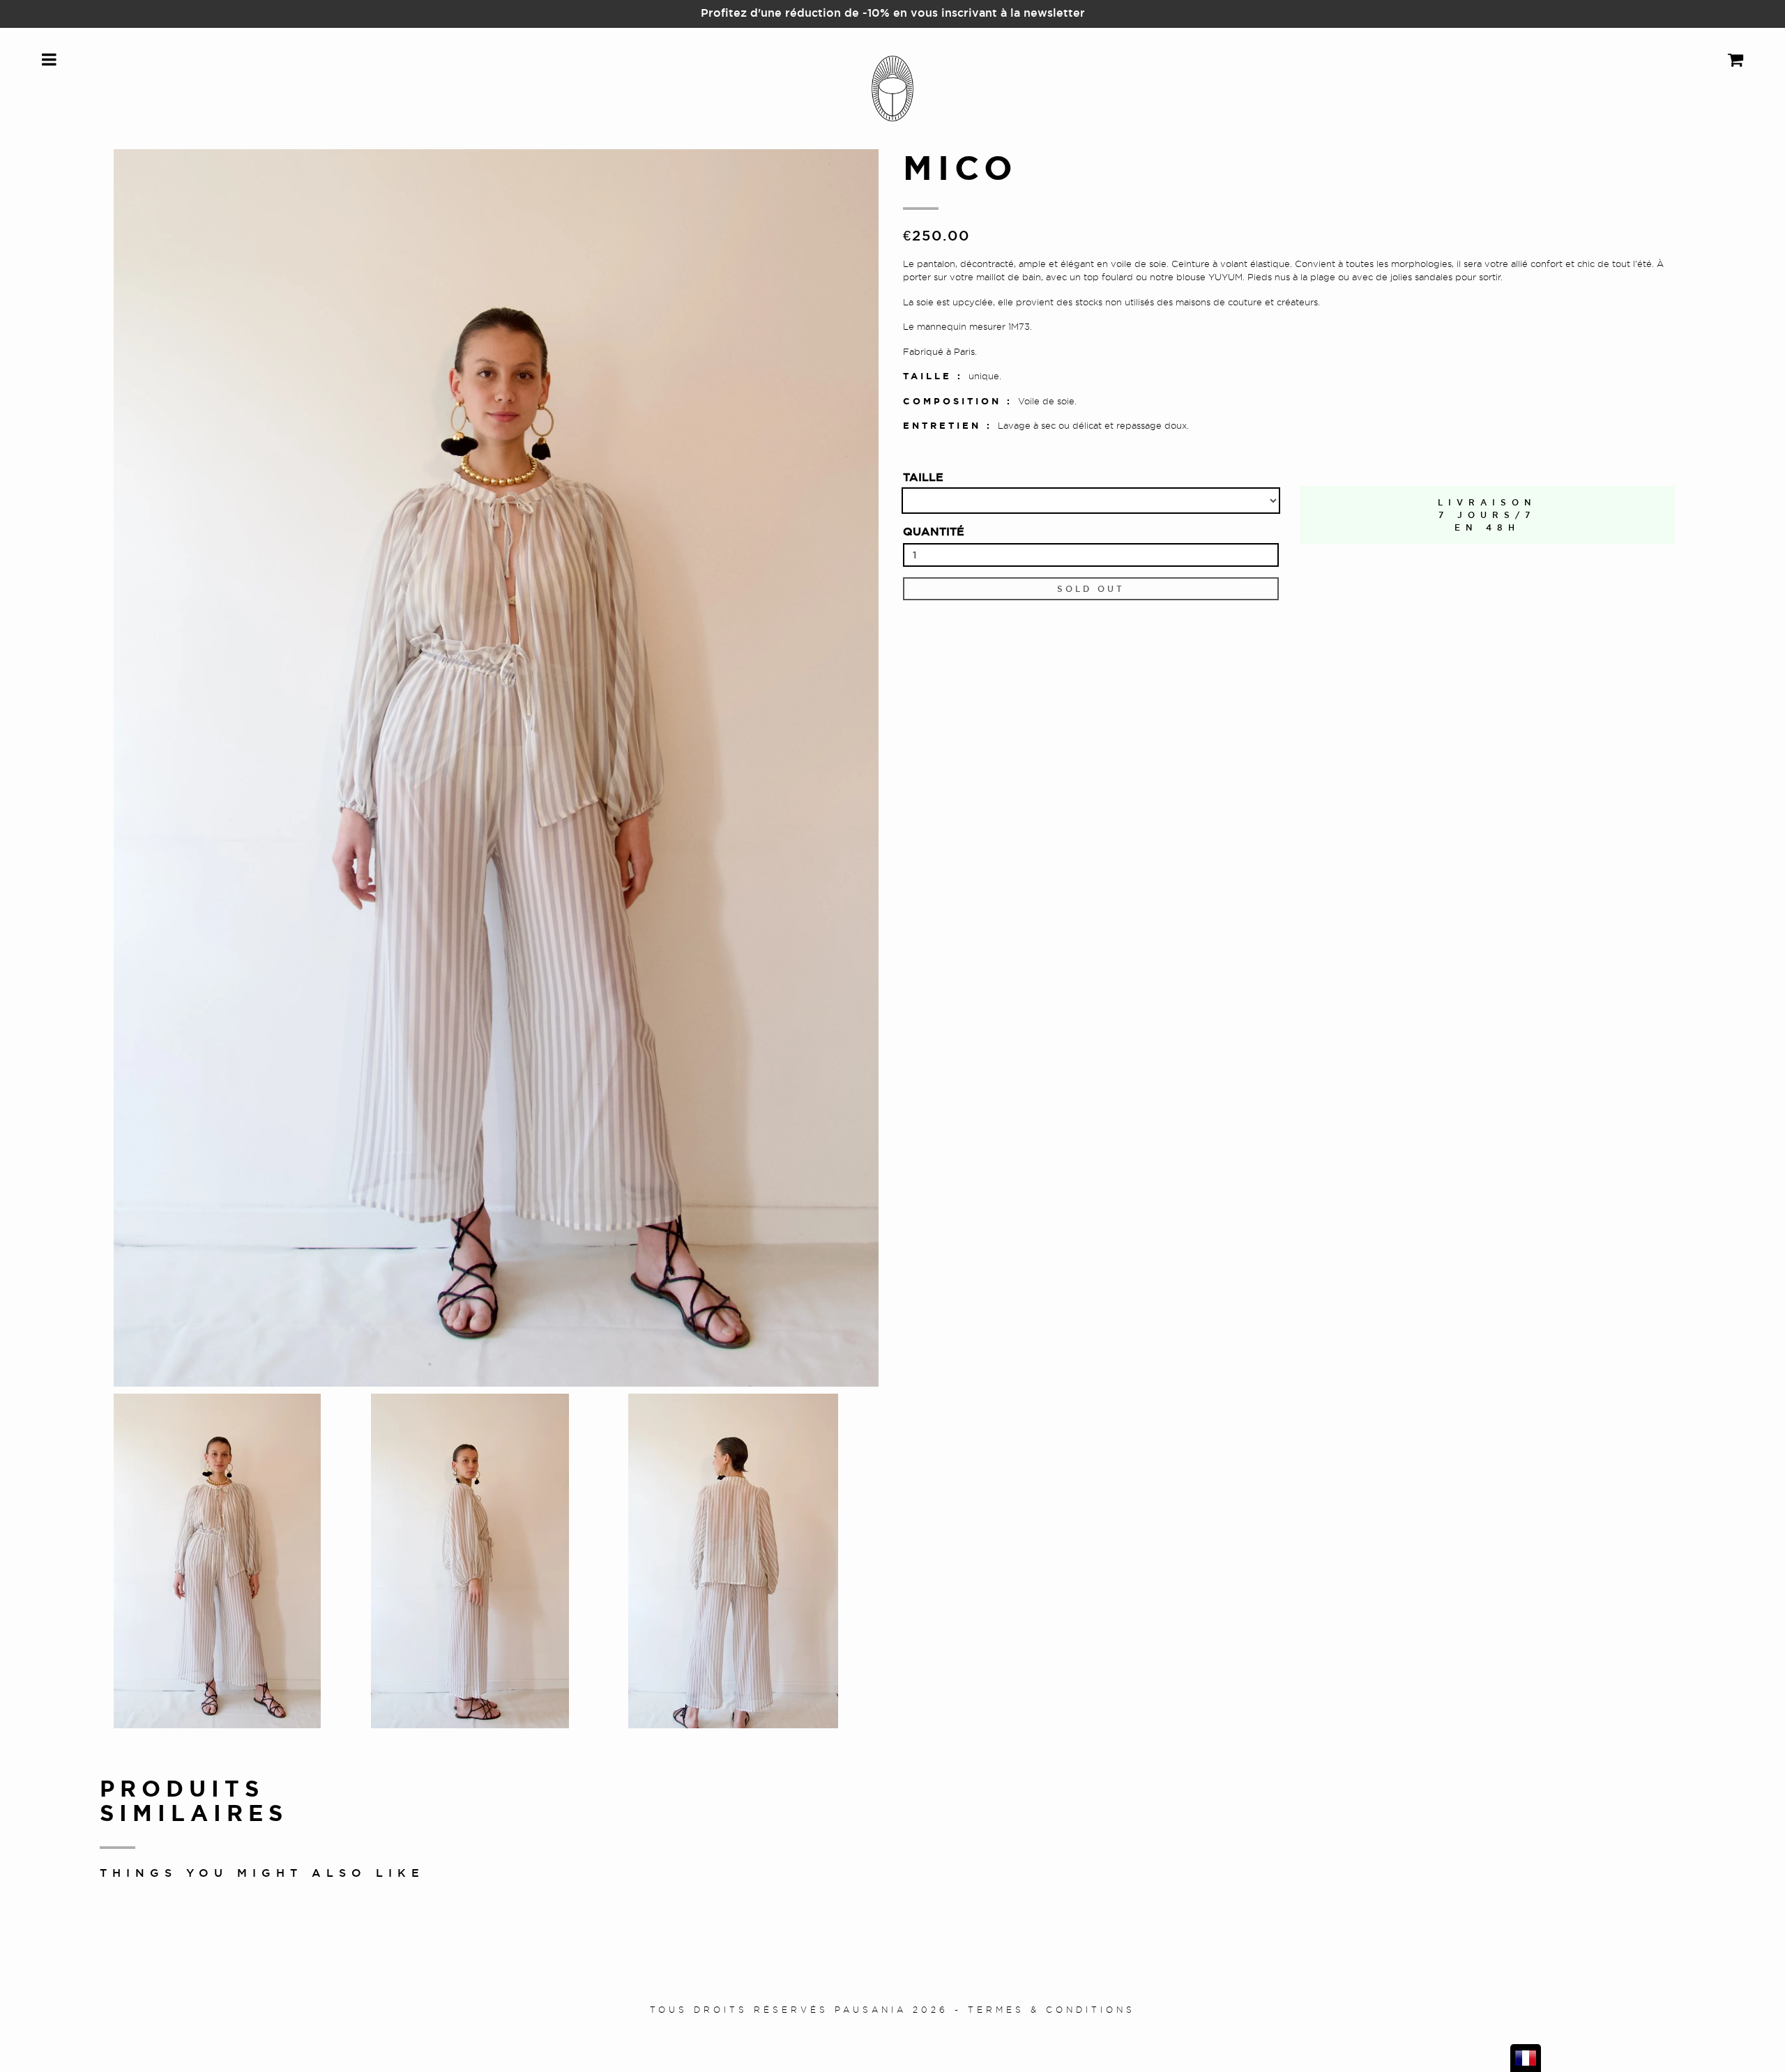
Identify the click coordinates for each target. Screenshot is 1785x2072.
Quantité (934, 531)
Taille (923, 477)
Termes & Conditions (1051, 2010)
